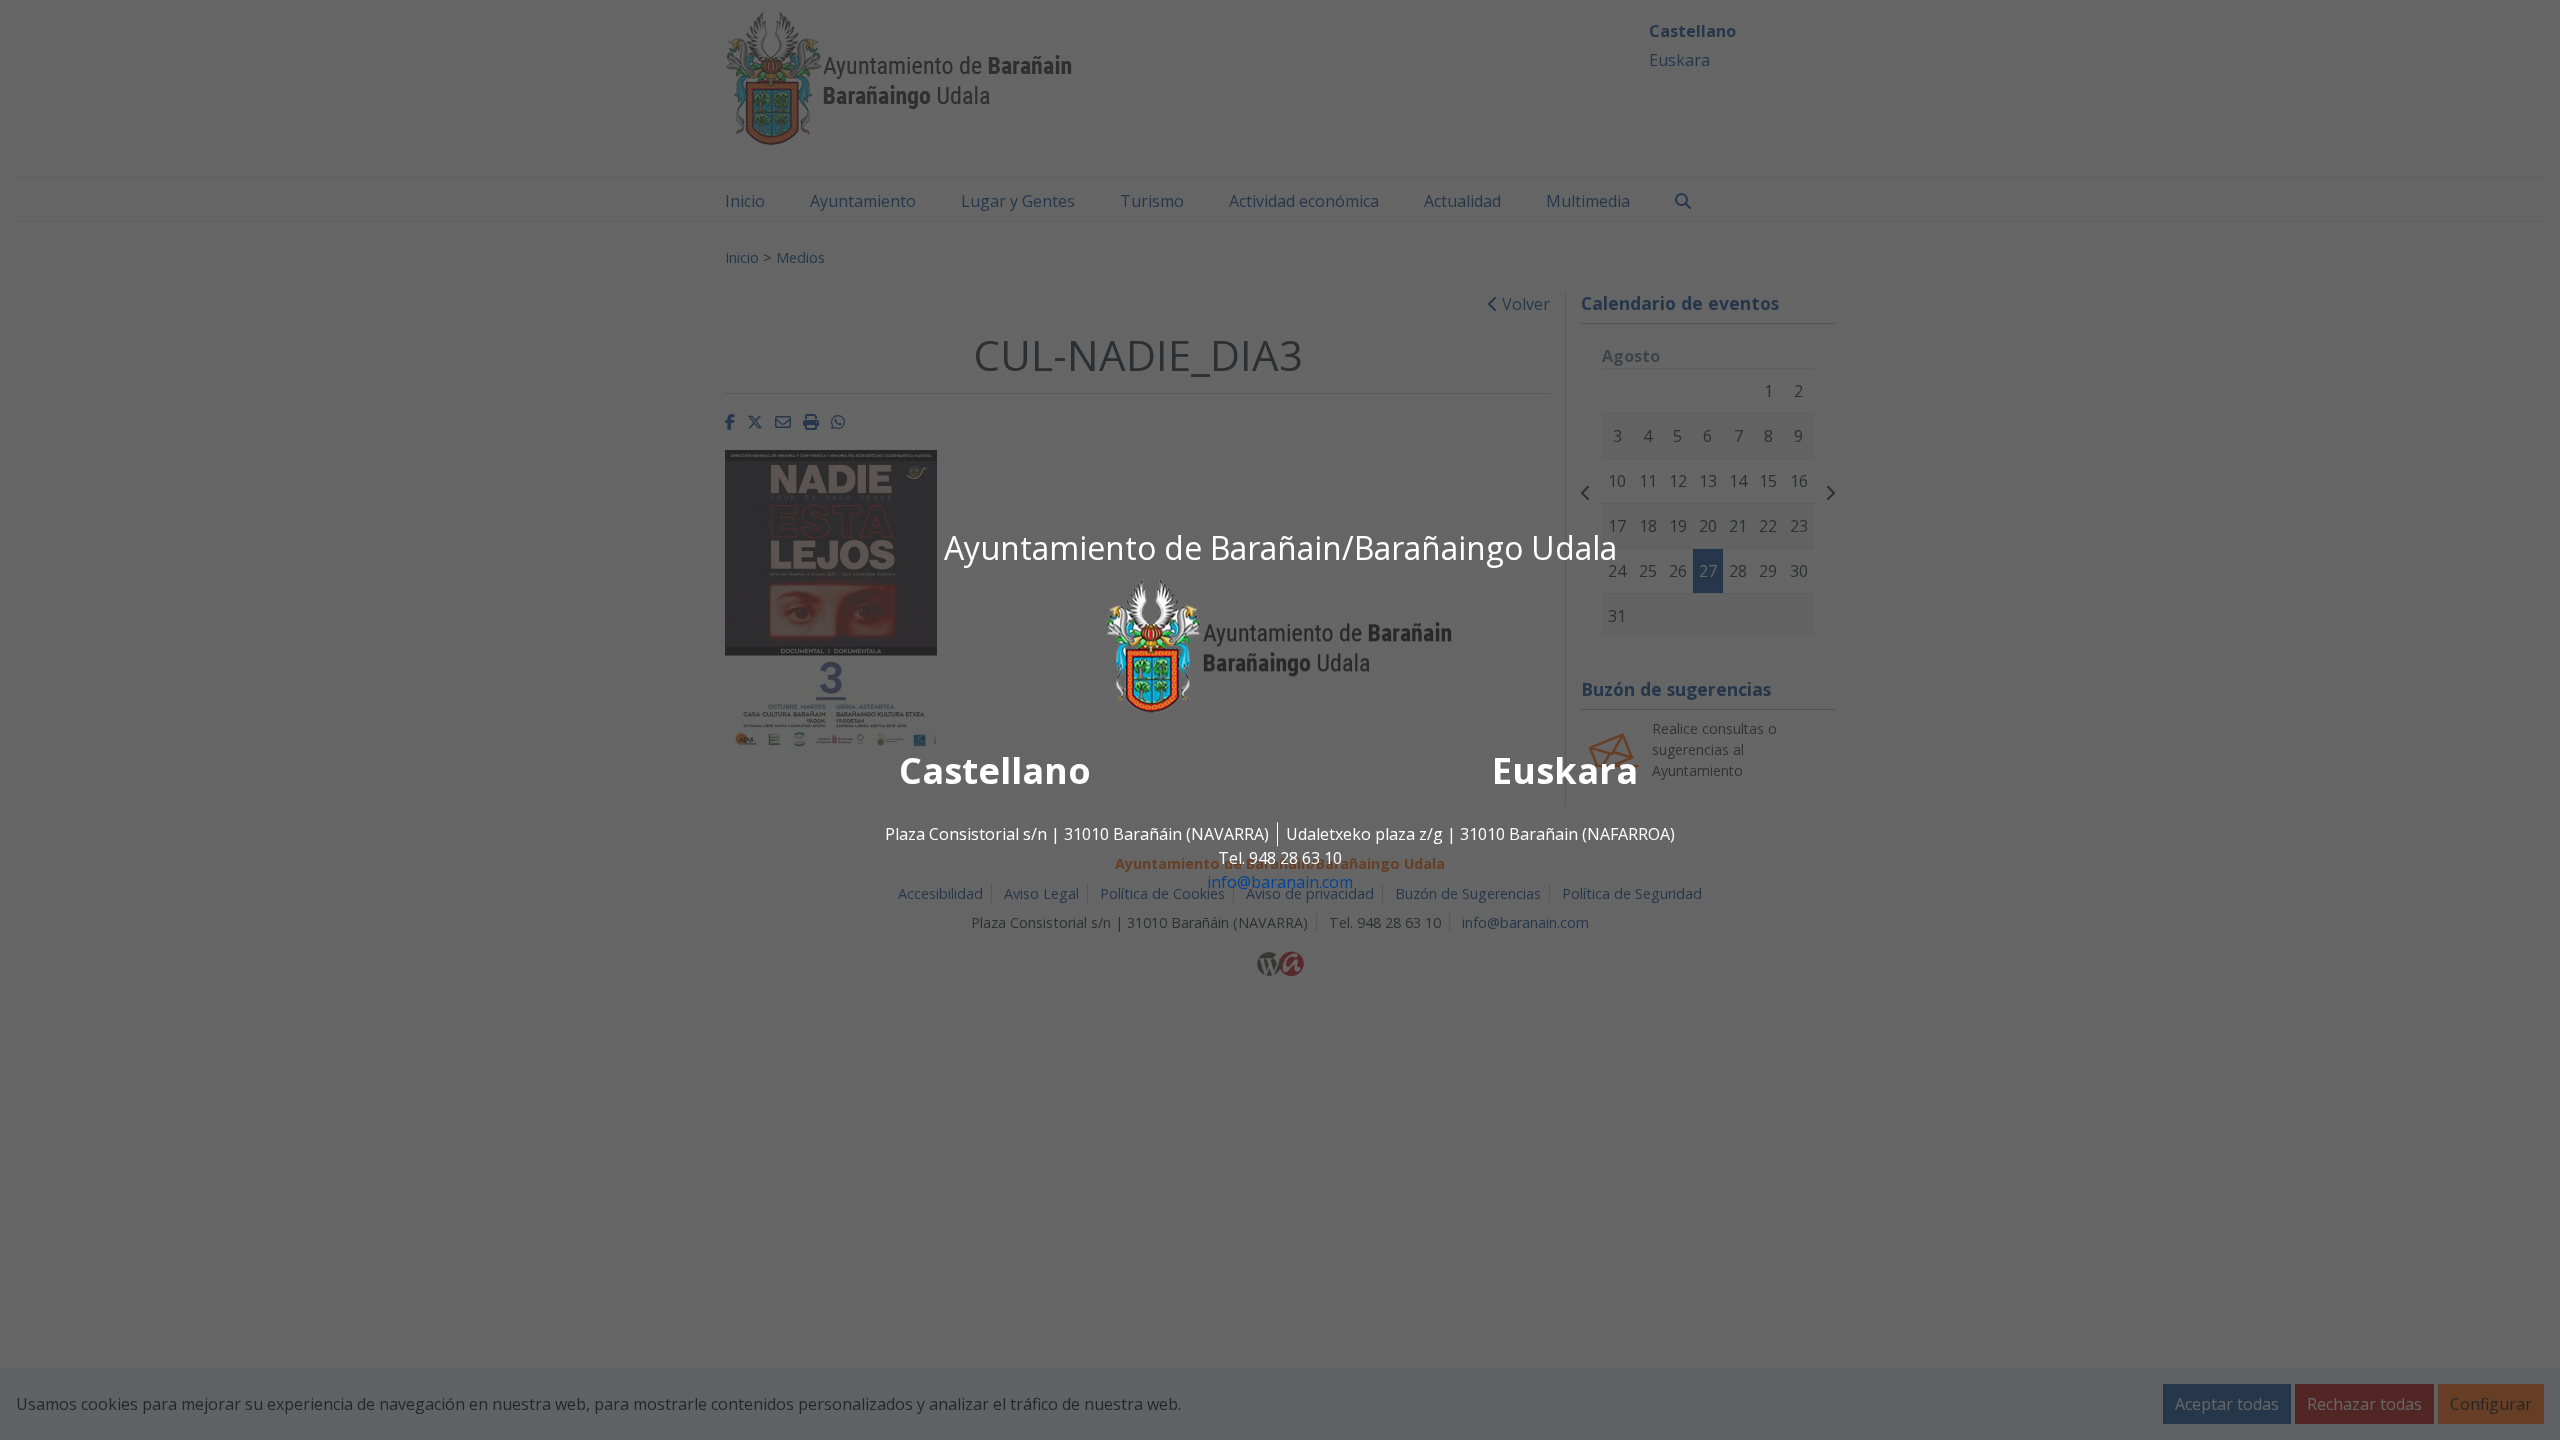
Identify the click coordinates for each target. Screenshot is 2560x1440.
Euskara (1565, 771)
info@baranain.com (1280, 883)
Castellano (995, 771)
